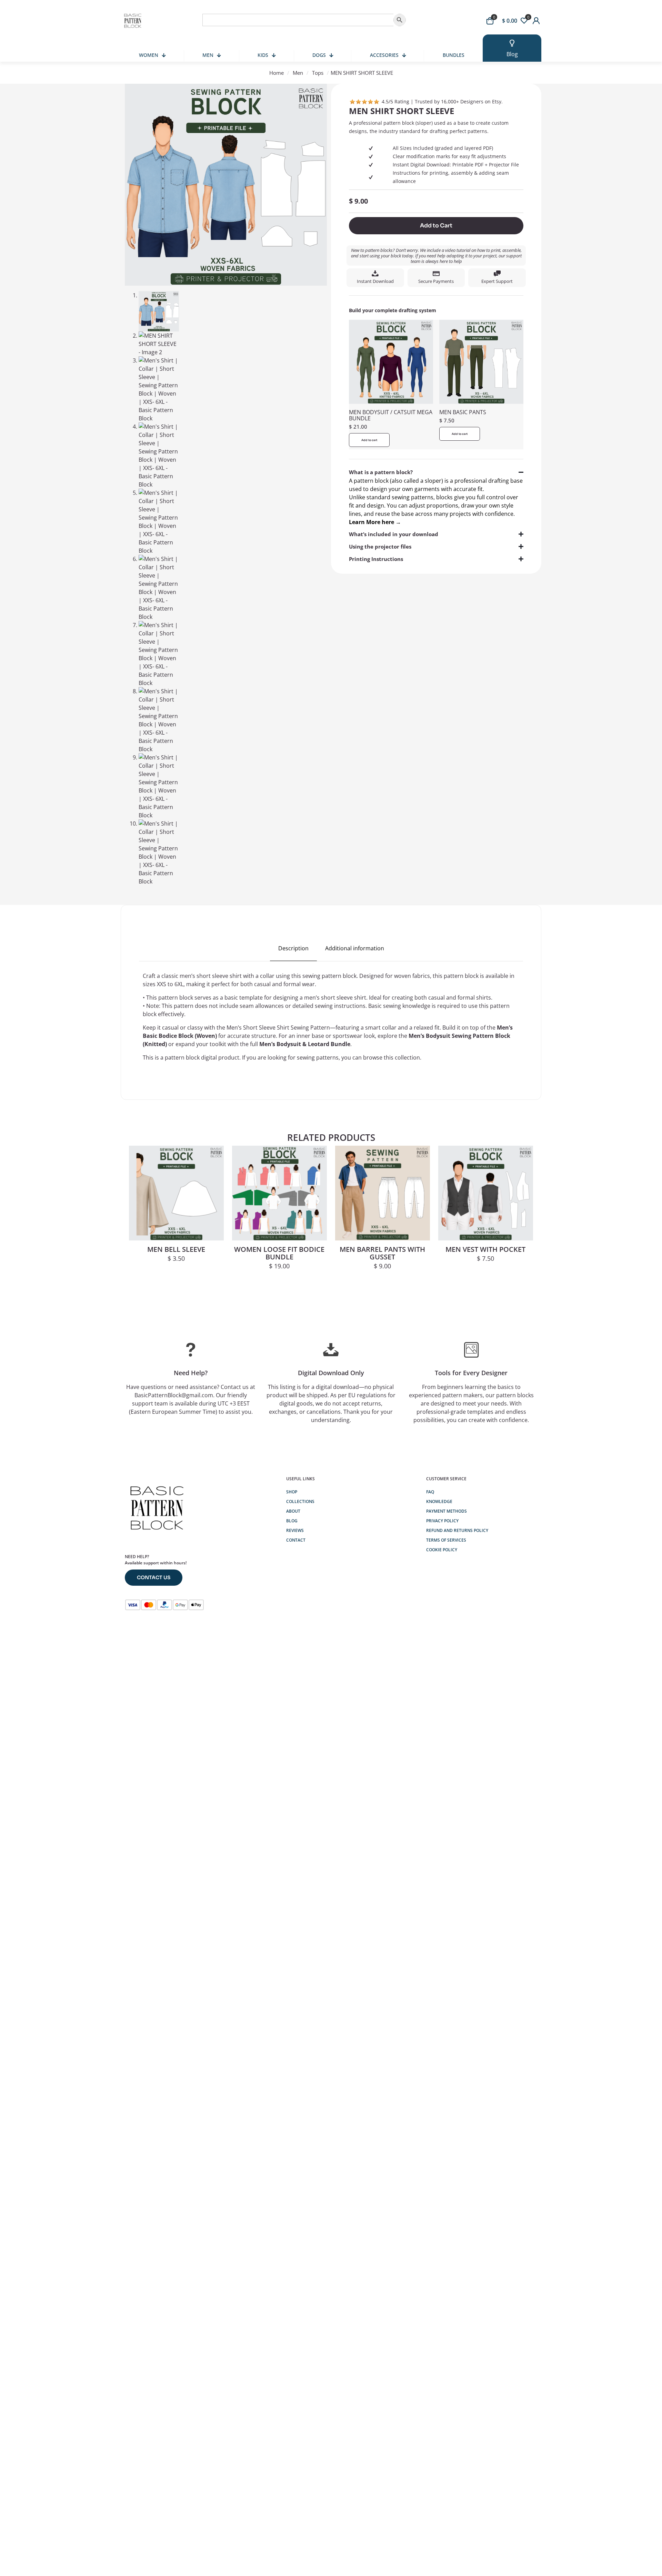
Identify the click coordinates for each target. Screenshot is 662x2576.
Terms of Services (446, 1540)
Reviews (295, 1530)
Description (293, 948)
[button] (436, 497)
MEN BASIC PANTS (463, 412)
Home (277, 73)
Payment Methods (447, 1511)
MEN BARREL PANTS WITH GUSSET (382, 1253)
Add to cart (369, 440)
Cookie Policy (442, 1550)
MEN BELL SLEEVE (176, 1249)
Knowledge (439, 1501)
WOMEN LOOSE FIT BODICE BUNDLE (279, 1253)
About (293, 1511)
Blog (292, 1521)
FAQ (430, 1492)
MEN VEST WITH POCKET (485, 1249)
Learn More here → (375, 522)
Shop (292, 1492)
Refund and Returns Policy (457, 1530)
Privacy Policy (442, 1521)
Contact (296, 1540)
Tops (318, 73)
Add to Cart (436, 226)
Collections (300, 1501)
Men (298, 73)
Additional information (355, 948)
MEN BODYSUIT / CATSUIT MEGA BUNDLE (391, 415)
